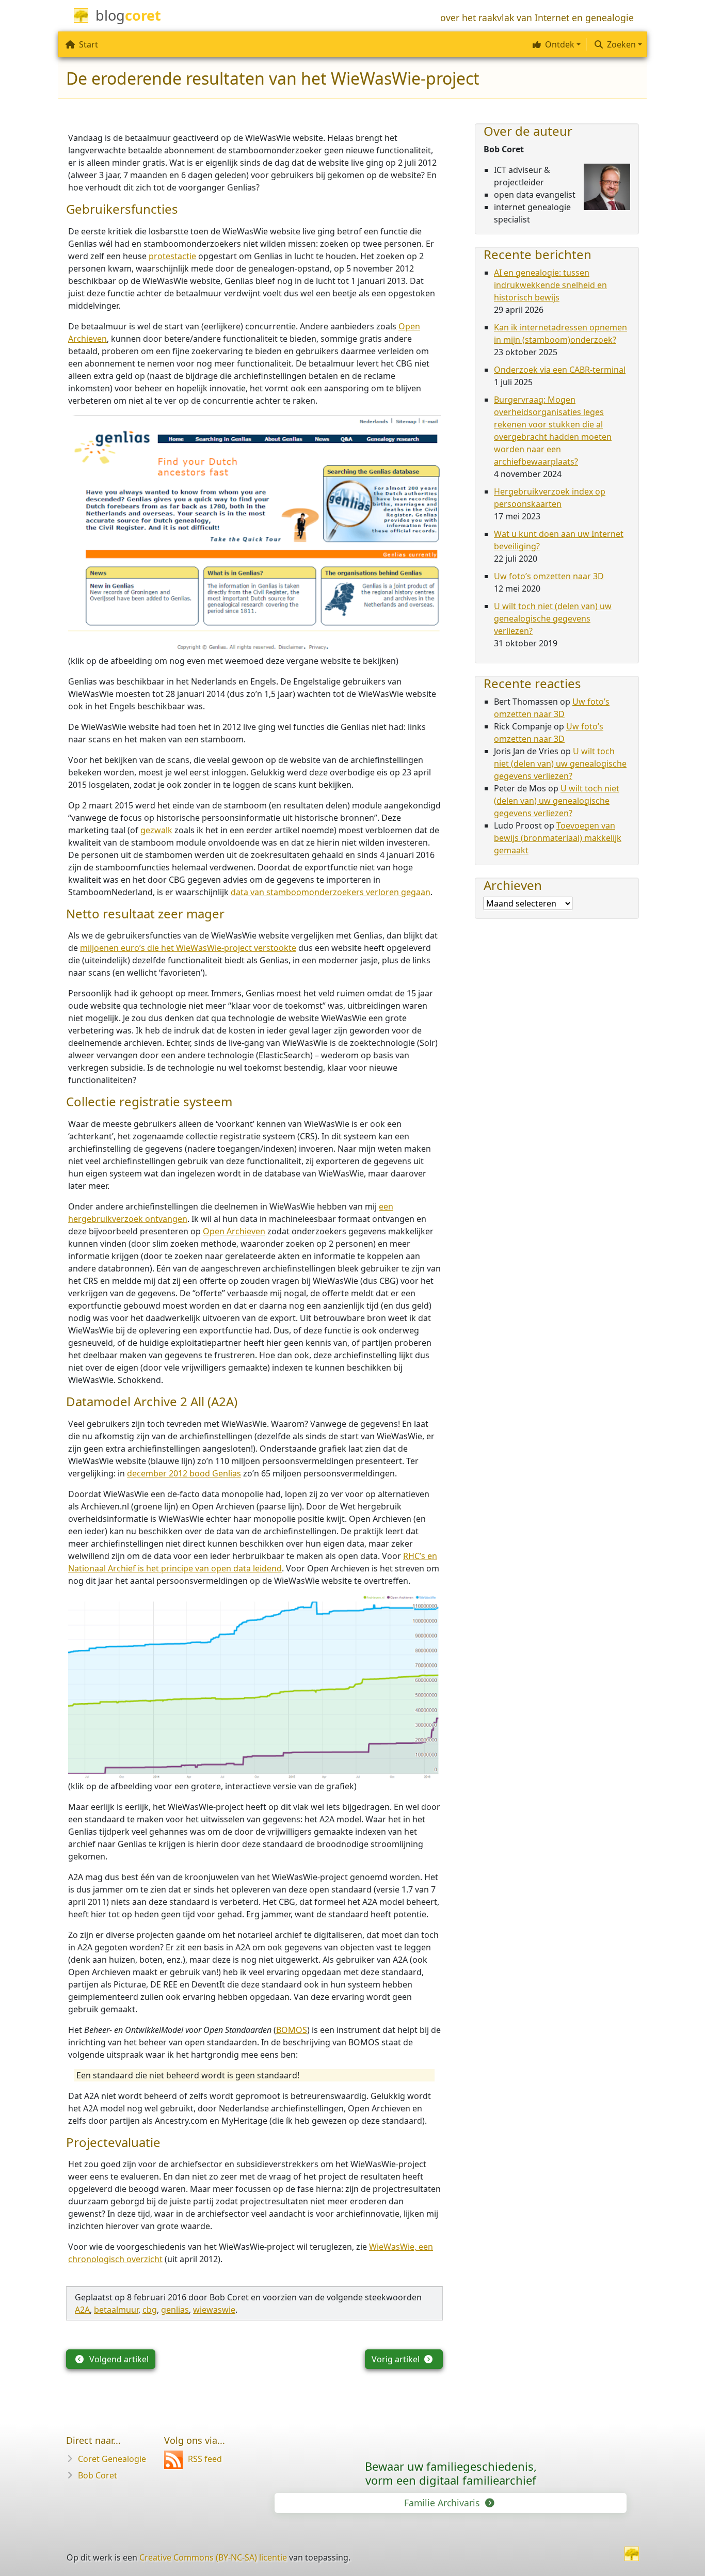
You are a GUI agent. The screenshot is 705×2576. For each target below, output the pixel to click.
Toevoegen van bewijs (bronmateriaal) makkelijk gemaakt (558, 838)
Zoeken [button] (621, 44)
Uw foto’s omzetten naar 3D (549, 576)
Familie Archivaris (443, 2503)
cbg (150, 2310)
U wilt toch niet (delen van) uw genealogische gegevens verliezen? (553, 618)
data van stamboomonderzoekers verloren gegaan (331, 892)
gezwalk (156, 830)
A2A (82, 2310)
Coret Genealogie (112, 2459)
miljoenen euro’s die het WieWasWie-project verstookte (188, 948)
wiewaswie (214, 2310)
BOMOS (292, 2030)
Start (89, 44)
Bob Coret (98, 2475)
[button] (555, 44)
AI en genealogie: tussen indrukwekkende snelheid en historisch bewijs (550, 285)
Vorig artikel (397, 2359)
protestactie (172, 256)
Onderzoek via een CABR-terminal (560, 370)
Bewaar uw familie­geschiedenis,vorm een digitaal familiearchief (451, 2473)
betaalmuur (116, 2310)
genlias (175, 2310)
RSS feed (205, 2459)
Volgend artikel (118, 2359)
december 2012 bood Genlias (184, 1473)
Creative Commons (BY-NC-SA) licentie (213, 2557)
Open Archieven (234, 1231)
